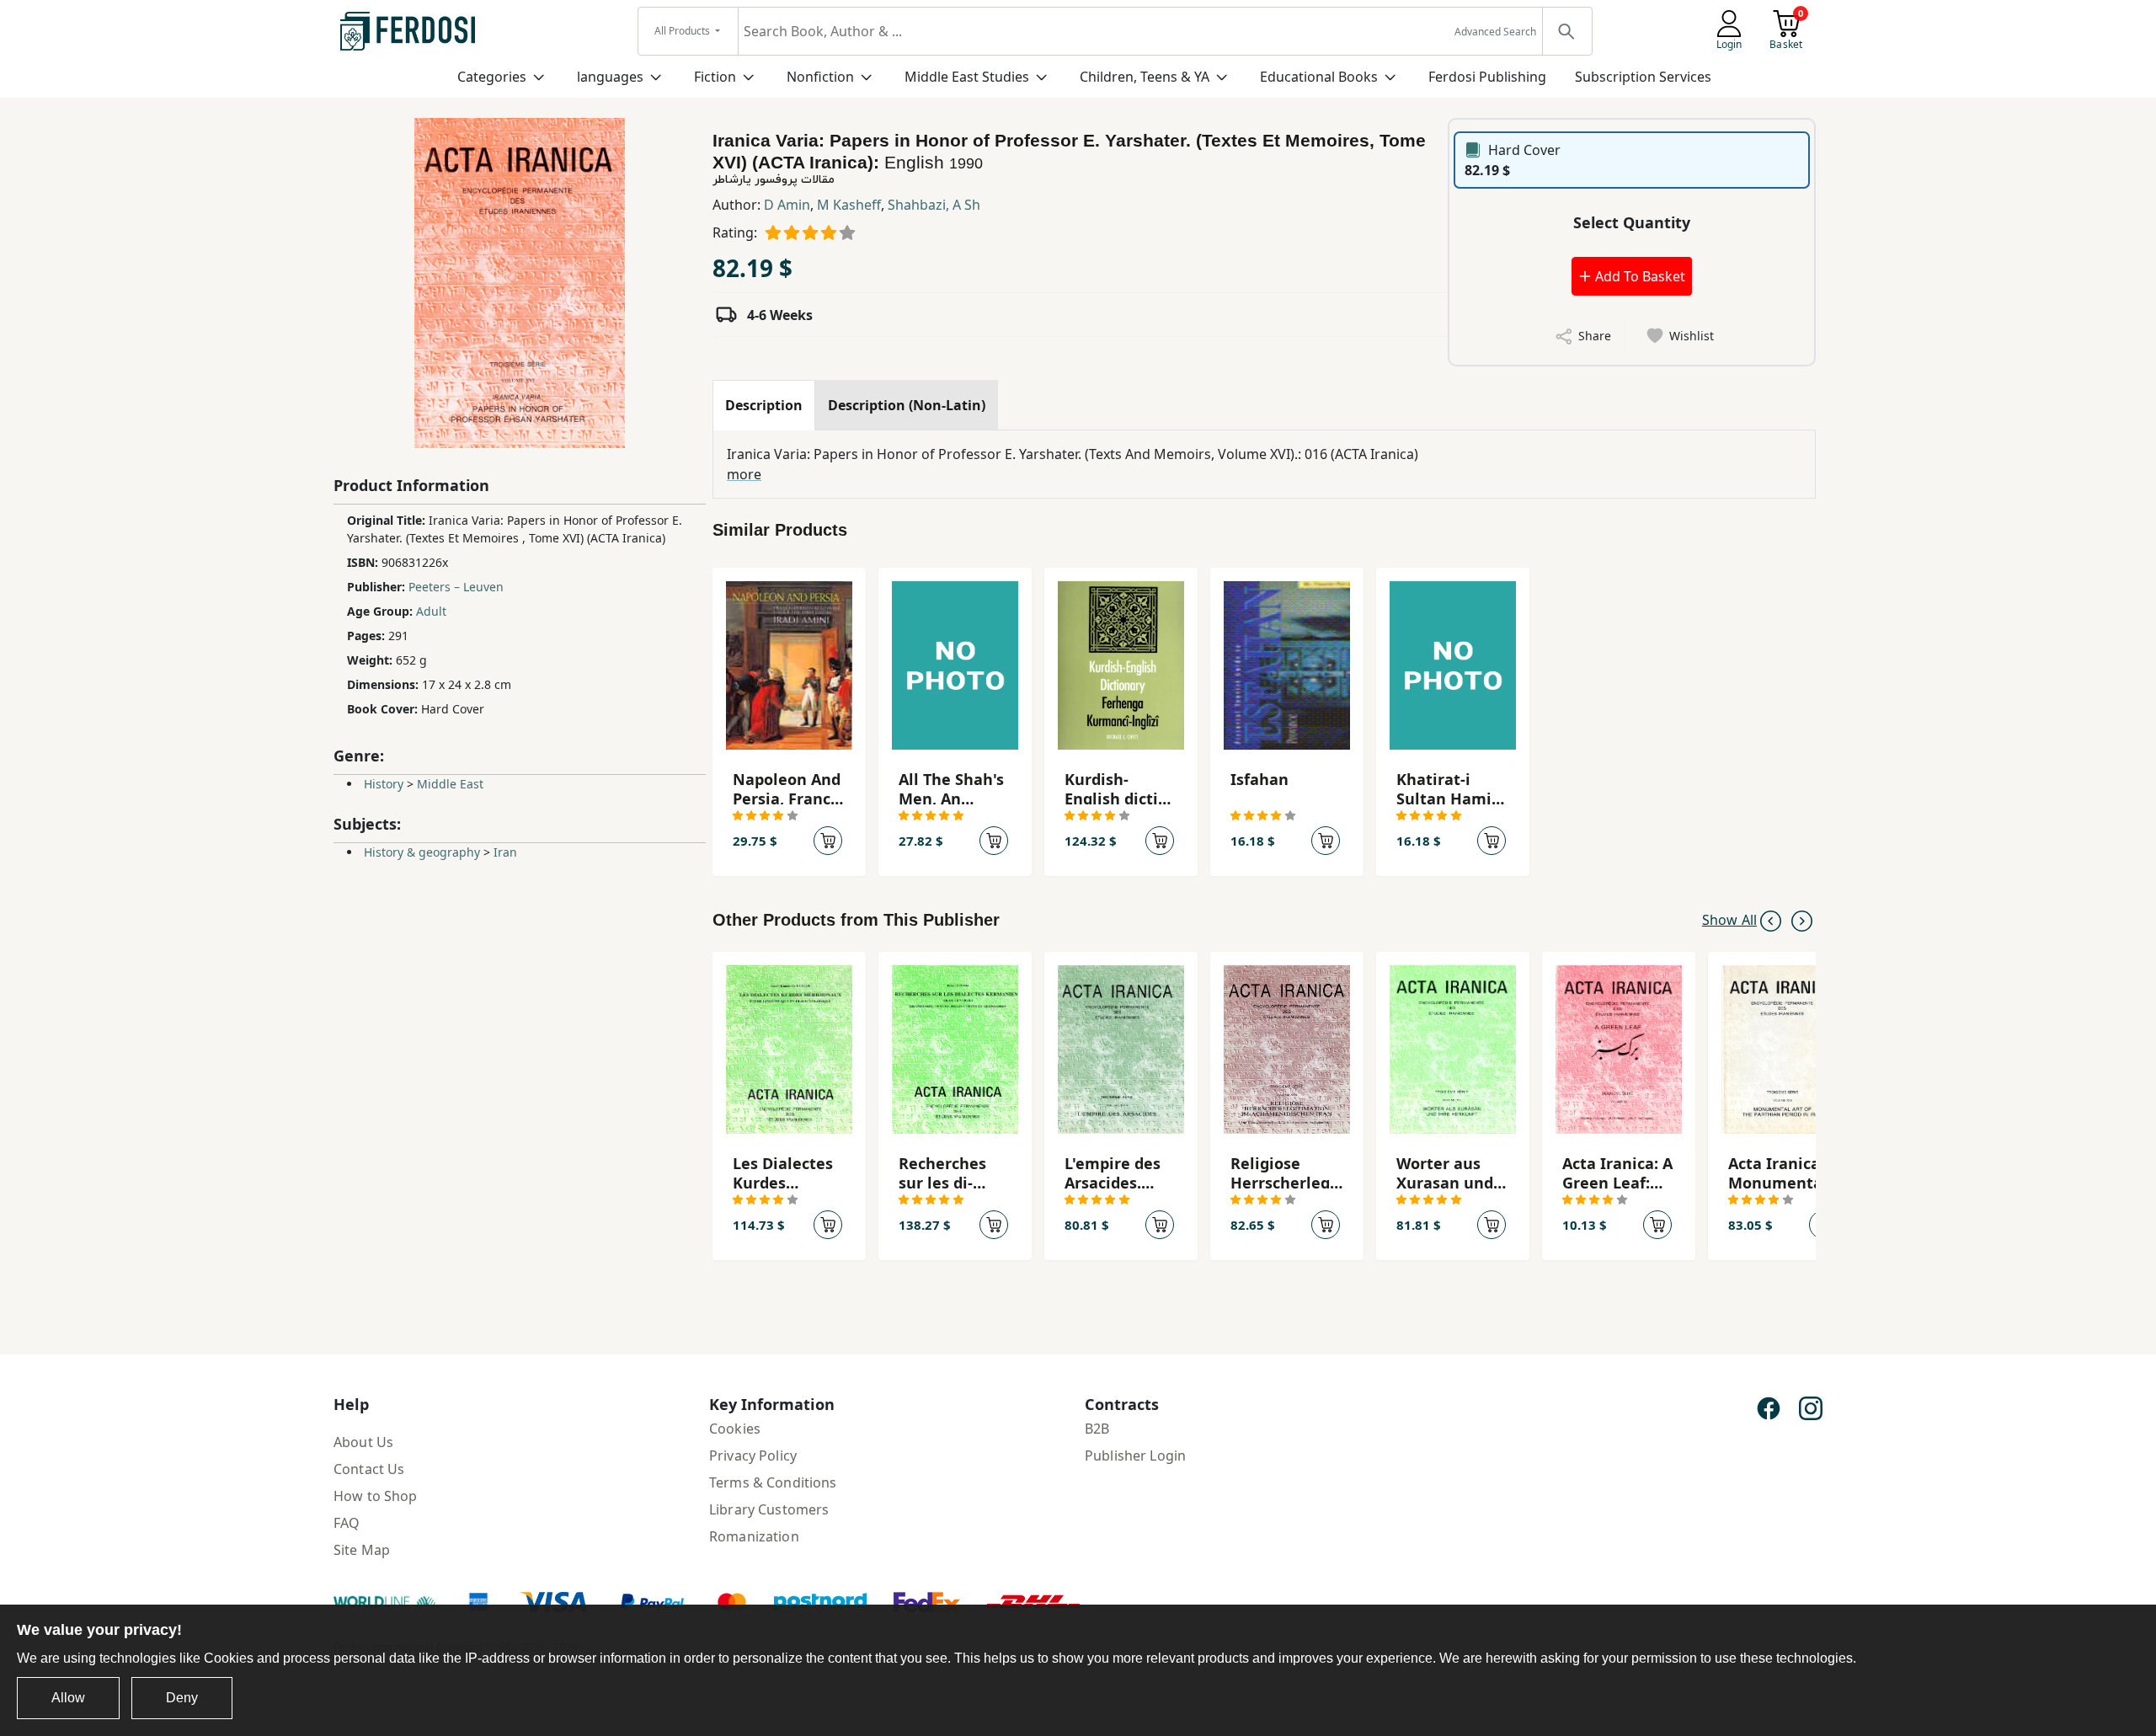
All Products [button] (683, 31)
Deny (182, 1698)
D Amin (787, 205)
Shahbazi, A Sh (934, 205)
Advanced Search (1495, 32)
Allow (68, 1698)
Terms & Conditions (773, 1482)
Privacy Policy (753, 1456)
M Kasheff (849, 205)
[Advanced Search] (1566, 31)
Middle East (450, 784)
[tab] (764, 405)
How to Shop (376, 1496)
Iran (505, 852)
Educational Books (1319, 77)
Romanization (754, 1536)
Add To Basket (1638, 276)
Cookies (735, 1429)
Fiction (715, 77)
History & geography (422, 852)
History (384, 784)
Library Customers (769, 1509)
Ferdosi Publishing (1487, 77)
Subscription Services (1643, 77)
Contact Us (369, 1469)
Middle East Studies (967, 77)
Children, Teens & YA (1145, 77)
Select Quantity (1632, 222)
